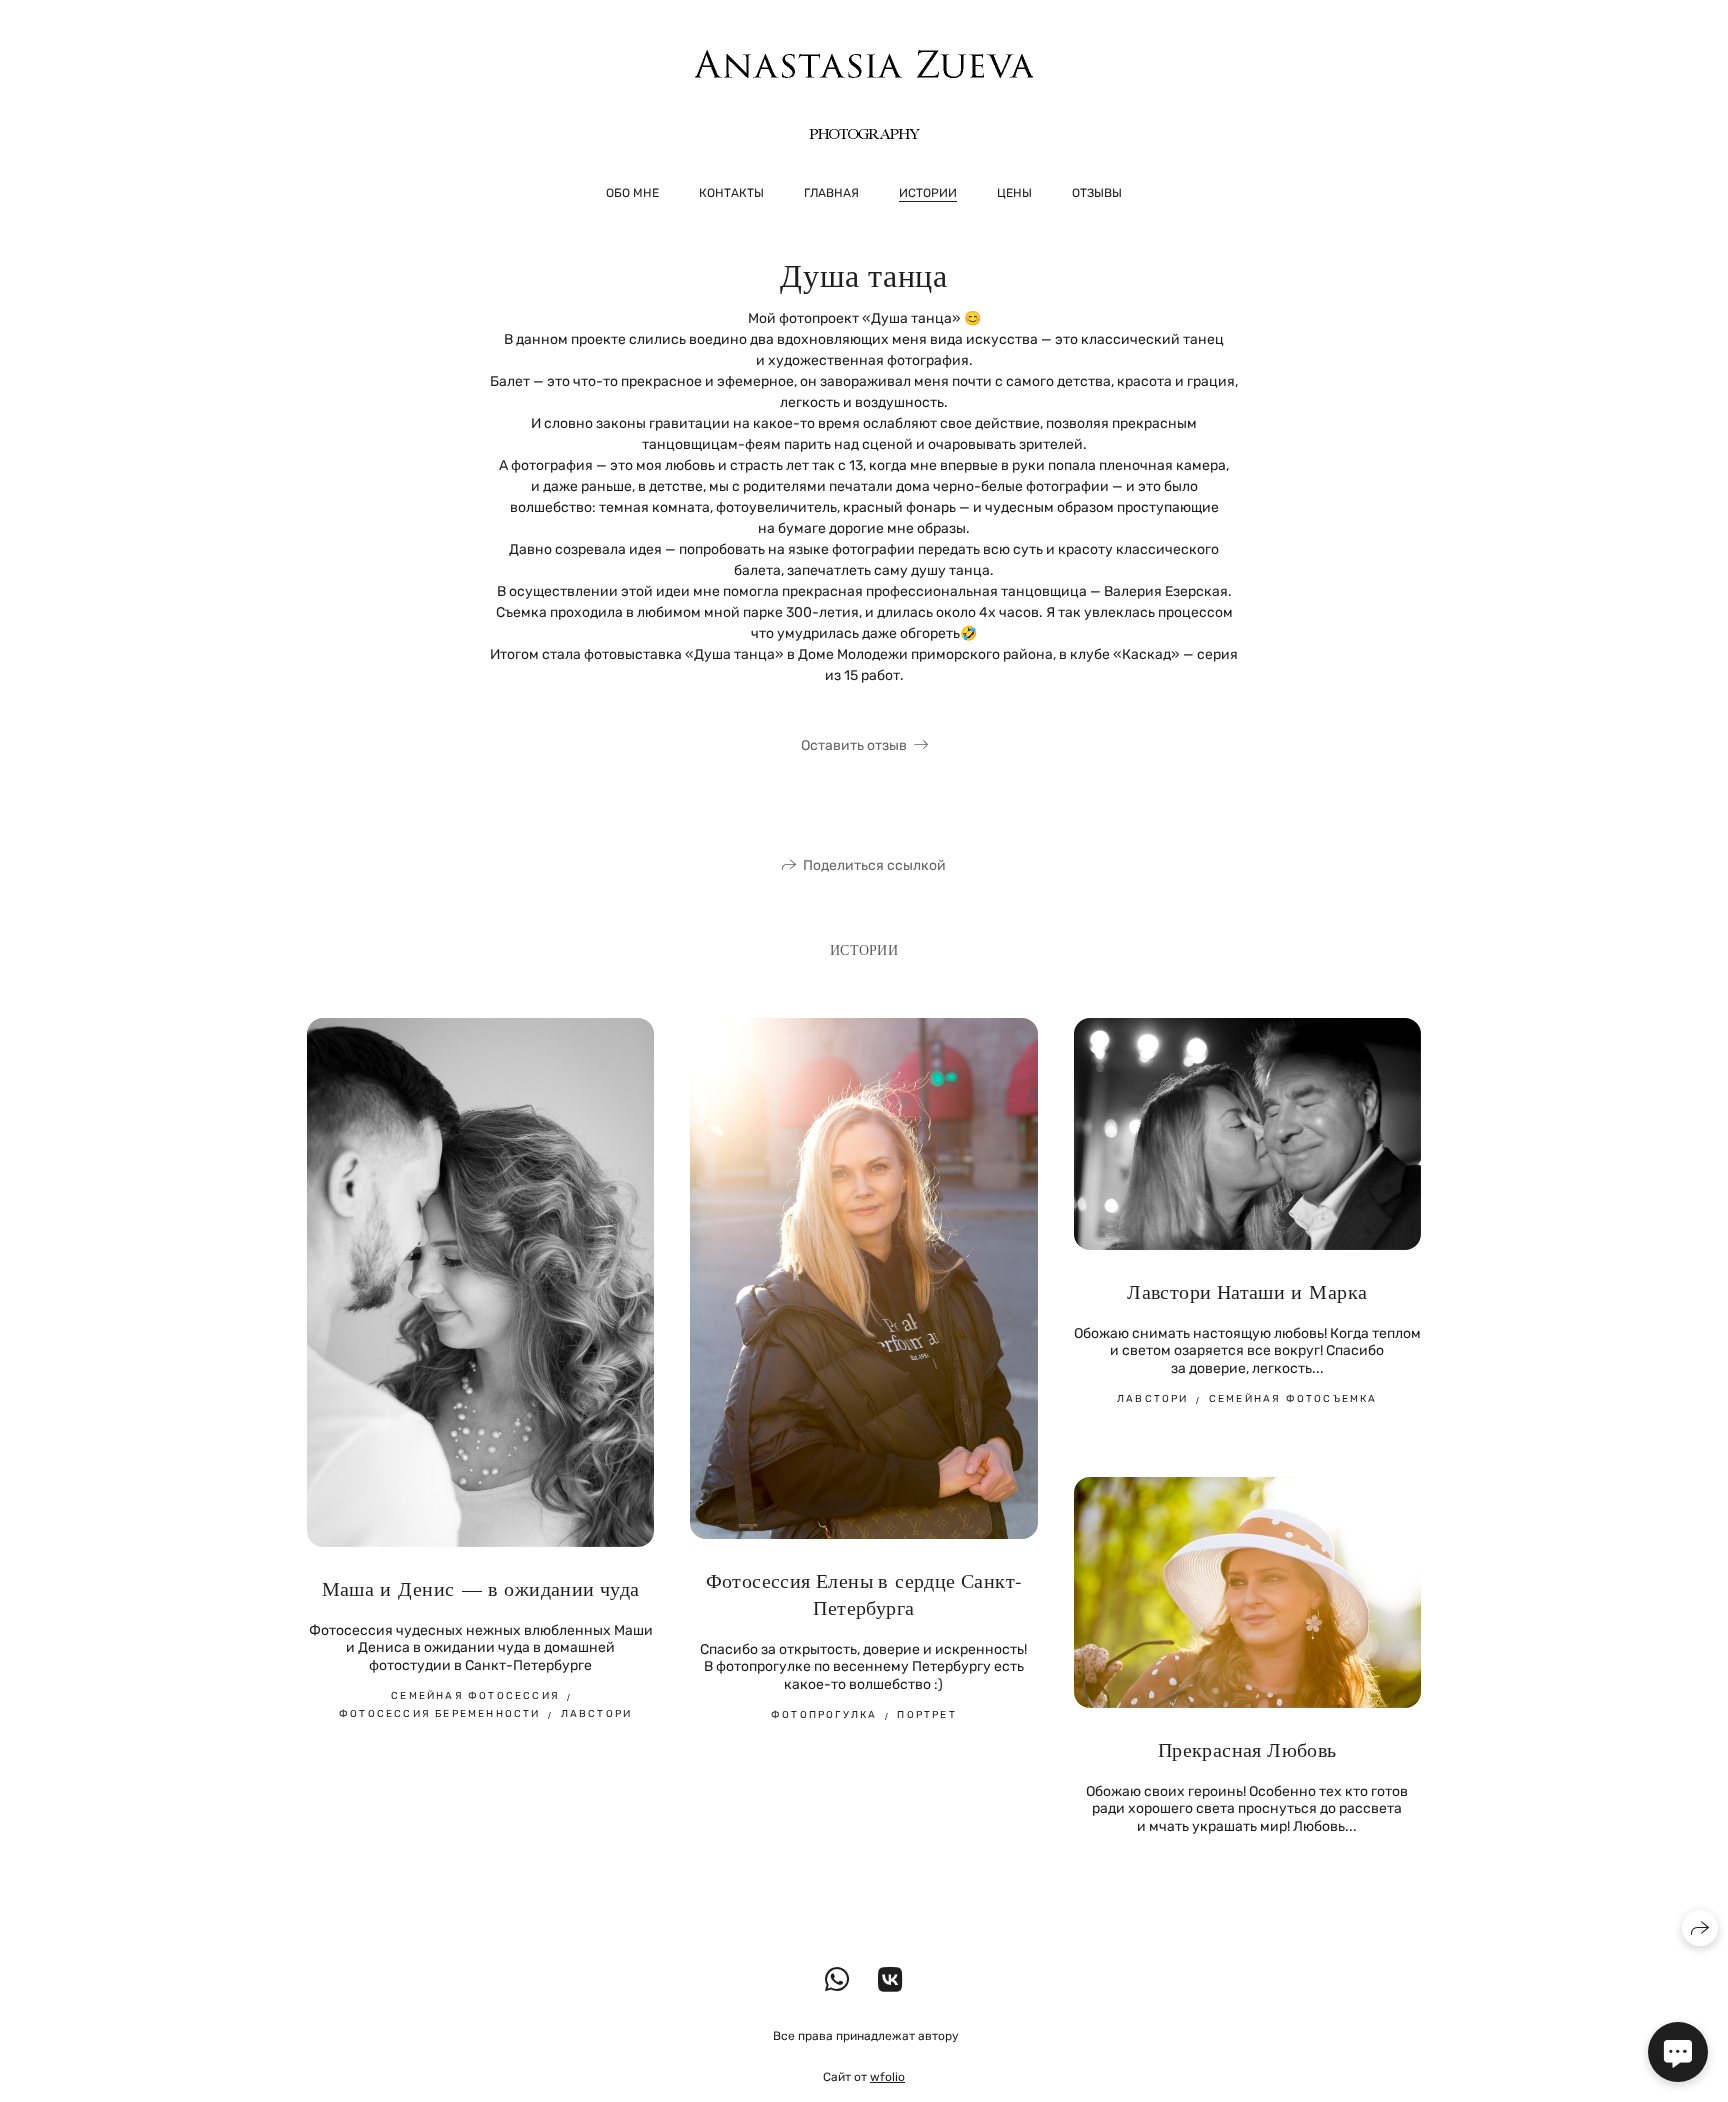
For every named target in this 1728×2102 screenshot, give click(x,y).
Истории (928, 193)
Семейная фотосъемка (1293, 1399)
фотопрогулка (824, 1715)
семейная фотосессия (475, 1696)
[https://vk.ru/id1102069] (890, 1980)
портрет (926, 1715)
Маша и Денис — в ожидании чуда (481, 1588)
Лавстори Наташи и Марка (1247, 1291)
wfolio (887, 2077)
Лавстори (1153, 1399)
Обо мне (632, 193)
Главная (831, 193)
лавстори (597, 1714)
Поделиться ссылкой (874, 865)
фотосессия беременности (440, 1714)
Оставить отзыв (854, 745)
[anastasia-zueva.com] (864, 94)
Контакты (731, 193)
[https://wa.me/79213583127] (837, 1980)
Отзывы (1097, 193)
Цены (1014, 193)
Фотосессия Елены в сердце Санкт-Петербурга (864, 1594)
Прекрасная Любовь (1247, 1749)
